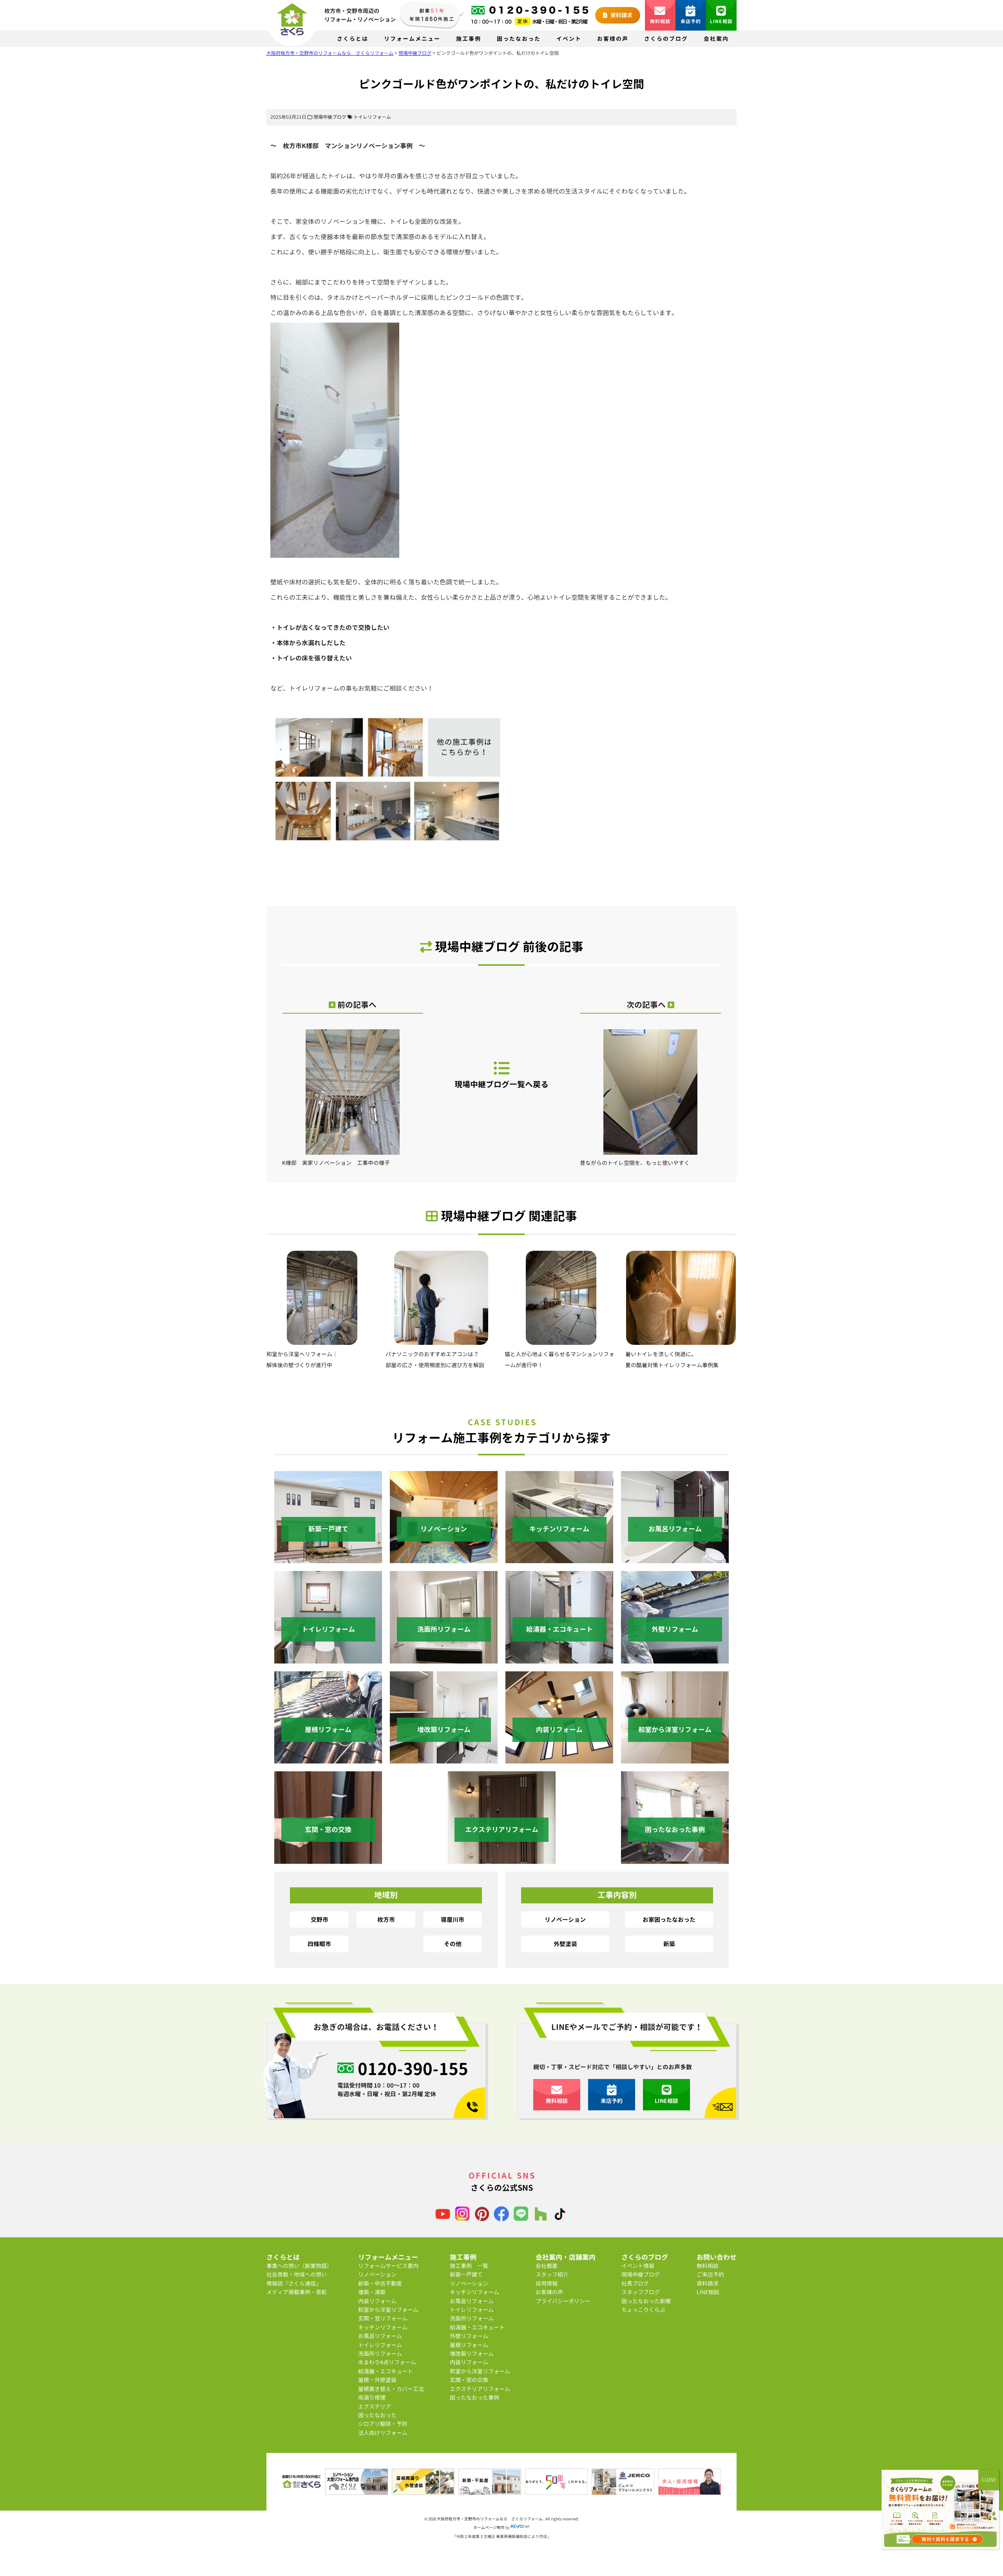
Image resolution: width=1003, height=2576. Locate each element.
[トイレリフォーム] (328, 1659)
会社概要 (547, 2266)
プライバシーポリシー (563, 2301)
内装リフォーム (377, 2301)
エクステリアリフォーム (480, 2389)
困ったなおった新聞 (646, 2301)
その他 (453, 1944)
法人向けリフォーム (383, 2433)
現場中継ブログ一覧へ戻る (501, 1084)
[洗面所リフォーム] (444, 1659)
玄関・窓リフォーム (383, 2318)
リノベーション (565, 1919)
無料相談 (660, 21)
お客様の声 (613, 39)
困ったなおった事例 (474, 2397)
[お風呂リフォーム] (675, 1559)
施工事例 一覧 (469, 2266)
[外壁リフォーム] (675, 1659)
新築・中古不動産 (380, 2283)
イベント (569, 39)
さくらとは (353, 39)
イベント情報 (638, 2266)
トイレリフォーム (372, 117)
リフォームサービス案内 (388, 2266)
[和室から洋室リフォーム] (675, 1759)
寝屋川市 (453, 1919)
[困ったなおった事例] (675, 1859)
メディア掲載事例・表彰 (297, 2292)
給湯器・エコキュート (386, 2371)
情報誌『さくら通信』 (294, 2283)
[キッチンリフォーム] (559, 1559)
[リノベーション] (444, 1559)
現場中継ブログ (330, 117)
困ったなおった (519, 39)
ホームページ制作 (489, 2527)
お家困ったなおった (669, 1919)
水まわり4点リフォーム (387, 2362)
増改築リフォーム (472, 2354)
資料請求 (621, 15)
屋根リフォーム (469, 2345)
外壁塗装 (565, 1944)
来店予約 (691, 21)
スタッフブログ (641, 2292)
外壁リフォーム (469, 2336)
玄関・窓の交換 (469, 2380)
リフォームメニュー (412, 39)
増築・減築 (372, 2292)
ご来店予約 (710, 2274)
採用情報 (547, 2283)
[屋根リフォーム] (328, 1759)
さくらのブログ (666, 39)
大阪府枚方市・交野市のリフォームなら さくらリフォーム (490, 2519)
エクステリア (375, 2406)
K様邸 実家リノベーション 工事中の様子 (336, 1163)
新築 (669, 1944)
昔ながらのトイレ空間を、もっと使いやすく (635, 1163)
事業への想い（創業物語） (299, 2266)
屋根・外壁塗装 (377, 2380)
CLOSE (989, 2480)
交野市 (320, 1919)
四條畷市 (319, 1944)
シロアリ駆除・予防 (383, 2424)
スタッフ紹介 (552, 2274)
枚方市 (386, 1919)
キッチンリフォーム (383, 2327)
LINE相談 (721, 21)
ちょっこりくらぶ (643, 2310)
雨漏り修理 (372, 2397)
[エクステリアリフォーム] (502, 1859)
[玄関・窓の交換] (328, 1859)
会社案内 (716, 39)
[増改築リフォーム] (444, 1759)
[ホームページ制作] (520, 2527)
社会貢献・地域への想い (297, 2274)
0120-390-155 (413, 2068)
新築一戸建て (466, 2274)
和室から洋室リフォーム (388, 2310)
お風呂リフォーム (380, 2336)
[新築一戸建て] (328, 1559)
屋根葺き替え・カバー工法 (391, 2389)
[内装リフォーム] (559, 1759)
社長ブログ (635, 2283)
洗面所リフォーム (380, 2354)
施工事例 (469, 39)
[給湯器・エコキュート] (559, 1659)
